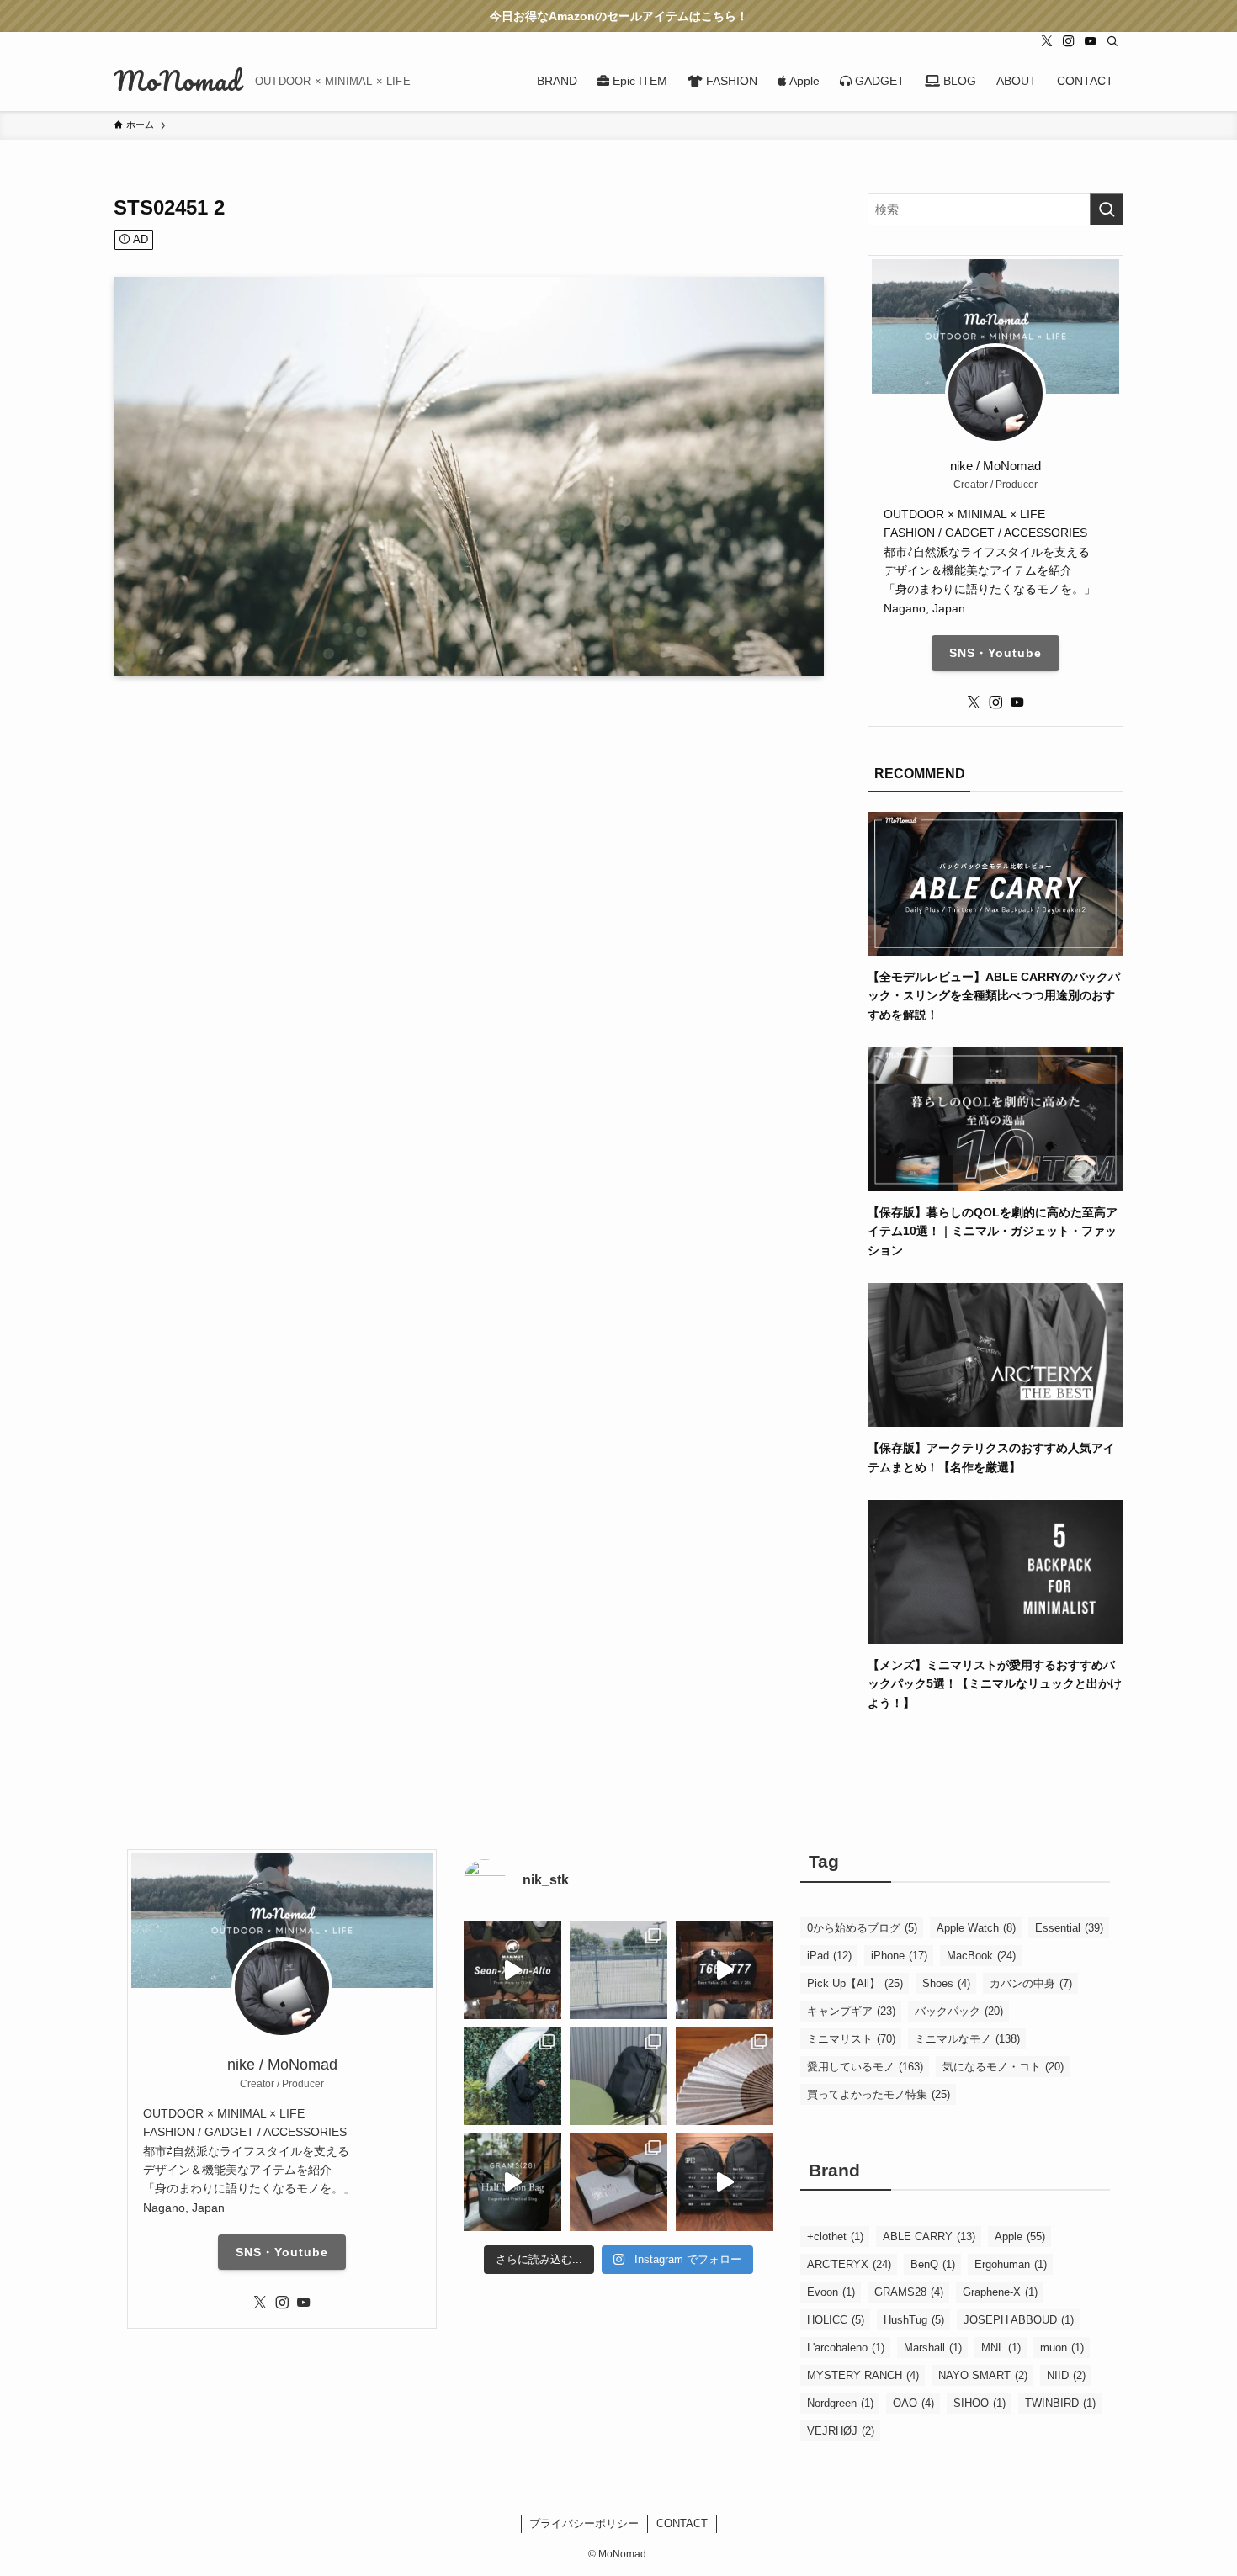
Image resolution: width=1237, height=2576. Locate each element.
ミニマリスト (851, 2039)
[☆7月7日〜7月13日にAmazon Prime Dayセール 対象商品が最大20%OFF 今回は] (725, 1970)
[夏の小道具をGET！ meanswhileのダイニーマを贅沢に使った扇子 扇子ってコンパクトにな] (725, 2076)
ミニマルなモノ (967, 2039)
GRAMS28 (909, 2292)
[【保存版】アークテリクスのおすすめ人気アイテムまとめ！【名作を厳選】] (995, 1418)
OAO (913, 2403)
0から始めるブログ (862, 1928)
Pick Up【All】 (855, 1983)
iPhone (899, 1956)
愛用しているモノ (865, 2067)
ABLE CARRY (929, 2237)
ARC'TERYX (849, 2264)
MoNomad (178, 81)
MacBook (981, 1956)
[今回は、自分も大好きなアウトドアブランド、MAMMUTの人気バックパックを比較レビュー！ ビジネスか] (512, 1970)
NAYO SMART (983, 2375)
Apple (1020, 2237)
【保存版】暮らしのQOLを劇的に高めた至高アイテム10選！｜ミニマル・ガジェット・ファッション (993, 1231)
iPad (829, 1956)
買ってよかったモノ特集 (879, 2094)
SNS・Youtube (995, 653)
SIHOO (980, 2403)
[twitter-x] (1047, 41)
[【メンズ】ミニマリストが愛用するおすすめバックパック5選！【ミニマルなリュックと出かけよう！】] (995, 1635)
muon (1062, 2348)
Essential (1069, 1928)
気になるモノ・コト (1003, 2067)
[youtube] (1091, 41)
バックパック (959, 2011)
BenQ (933, 2264)
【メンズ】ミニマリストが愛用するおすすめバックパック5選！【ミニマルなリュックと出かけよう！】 (995, 1684)
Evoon (831, 2292)
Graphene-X (1000, 2292)
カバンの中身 (1031, 1983)
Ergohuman (1011, 2264)
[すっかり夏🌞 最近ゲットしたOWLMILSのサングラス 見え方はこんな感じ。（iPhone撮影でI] (618, 1970)
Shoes (946, 1983)
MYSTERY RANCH (863, 2375)
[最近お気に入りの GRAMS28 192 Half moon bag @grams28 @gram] (512, 2182)
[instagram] (1069, 41)
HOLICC (836, 2320)
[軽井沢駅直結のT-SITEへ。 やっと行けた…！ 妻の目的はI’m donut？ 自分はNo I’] (618, 2076)
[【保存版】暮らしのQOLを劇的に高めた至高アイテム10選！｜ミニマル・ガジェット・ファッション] (995, 1182)
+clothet (835, 2237)
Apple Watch (976, 1928)
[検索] (1112, 41)
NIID (1066, 2375)
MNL (1001, 2348)
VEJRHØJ (841, 2431)
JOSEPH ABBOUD (1019, 2320)
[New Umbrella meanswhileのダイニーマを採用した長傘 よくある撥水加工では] (512, 2076)
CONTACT (682, 2523)
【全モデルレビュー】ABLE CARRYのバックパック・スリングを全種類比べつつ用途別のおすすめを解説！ (994, 996)
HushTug (914, 2320)
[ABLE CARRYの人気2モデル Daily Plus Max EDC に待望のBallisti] (725, 2182)
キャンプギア (851, 2011)
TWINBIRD (1060, 2403)
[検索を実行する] (1107, 209)
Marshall (933, 2348)
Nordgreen (840, 2403)
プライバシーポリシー (584, 2523)
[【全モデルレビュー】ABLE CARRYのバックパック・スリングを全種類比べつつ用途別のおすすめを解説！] (995, 946)
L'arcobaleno (846, 2348)
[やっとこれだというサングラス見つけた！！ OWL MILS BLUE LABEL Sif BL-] (618, 2182)
